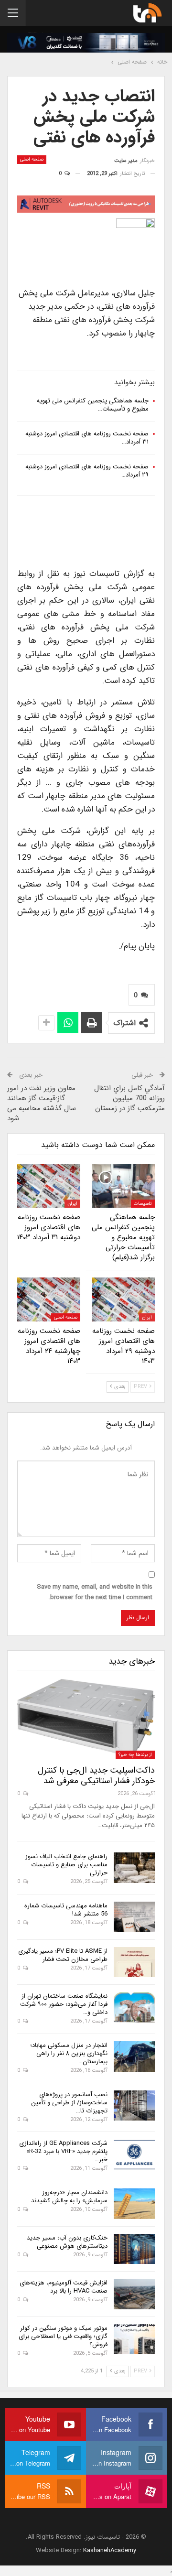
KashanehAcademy (110, 2550)
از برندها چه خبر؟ (135, 1755)
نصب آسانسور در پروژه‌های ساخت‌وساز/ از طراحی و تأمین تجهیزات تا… (69, 2103)
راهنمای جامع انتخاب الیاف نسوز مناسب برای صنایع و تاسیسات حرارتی (66, 1865)
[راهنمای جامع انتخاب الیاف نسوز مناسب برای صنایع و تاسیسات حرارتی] (134, 1868)
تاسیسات (143, 1204)
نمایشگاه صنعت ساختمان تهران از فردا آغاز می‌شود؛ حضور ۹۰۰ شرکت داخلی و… (64, 2004)
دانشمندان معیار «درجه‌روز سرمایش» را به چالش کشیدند (69, 2197)
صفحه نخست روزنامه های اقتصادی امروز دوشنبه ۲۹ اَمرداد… (87, 471)
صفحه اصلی (32, 159)
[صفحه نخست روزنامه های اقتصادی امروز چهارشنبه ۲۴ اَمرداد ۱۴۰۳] (49, 1299)
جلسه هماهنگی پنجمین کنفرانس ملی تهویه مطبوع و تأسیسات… (93, 405)
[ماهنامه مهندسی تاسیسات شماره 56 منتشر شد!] (134, 1917)
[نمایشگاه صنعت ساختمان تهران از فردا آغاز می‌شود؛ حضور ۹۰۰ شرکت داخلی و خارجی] (134, 2007)
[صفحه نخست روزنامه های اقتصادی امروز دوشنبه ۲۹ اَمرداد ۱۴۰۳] (123, 1299)
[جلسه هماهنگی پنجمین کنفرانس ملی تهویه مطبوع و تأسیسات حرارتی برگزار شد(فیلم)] (123, 1186)
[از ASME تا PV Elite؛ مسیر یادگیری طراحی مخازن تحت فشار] (134, 1962)
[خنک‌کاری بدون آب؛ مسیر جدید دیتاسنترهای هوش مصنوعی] (134, 2249)
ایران (72, 1204)
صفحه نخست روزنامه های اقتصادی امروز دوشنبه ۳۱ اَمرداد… (87, 438)
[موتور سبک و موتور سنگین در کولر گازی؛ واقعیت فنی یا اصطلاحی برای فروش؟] (134, 2339)
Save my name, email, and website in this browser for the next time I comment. (95, 1592)
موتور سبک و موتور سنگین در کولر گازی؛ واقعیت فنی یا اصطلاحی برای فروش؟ (63, 2336)
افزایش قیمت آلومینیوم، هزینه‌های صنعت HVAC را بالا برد (64, 2287)
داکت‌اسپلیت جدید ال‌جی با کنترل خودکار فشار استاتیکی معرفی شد (96, 1775)
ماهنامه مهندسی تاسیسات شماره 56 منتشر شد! (66, 1910)
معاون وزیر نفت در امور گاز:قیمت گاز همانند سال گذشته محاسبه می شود (42, 1103)
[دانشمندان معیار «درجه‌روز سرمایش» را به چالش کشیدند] (134, 2204)
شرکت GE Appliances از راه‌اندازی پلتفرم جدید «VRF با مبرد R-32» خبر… (63, 2151)
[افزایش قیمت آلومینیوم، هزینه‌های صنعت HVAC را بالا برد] (134, 2294)
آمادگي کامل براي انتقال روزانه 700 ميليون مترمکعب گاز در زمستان (129, 1098)
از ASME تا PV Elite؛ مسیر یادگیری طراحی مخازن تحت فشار (63, 1955)
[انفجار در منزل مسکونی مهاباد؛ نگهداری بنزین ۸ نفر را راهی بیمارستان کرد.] (134, 2056)
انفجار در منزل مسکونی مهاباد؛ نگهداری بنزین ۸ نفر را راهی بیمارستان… (69, 2053)
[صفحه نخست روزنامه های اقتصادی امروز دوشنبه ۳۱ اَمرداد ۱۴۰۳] (49, 1186)
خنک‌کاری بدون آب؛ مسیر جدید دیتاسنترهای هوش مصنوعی (67, 2242)
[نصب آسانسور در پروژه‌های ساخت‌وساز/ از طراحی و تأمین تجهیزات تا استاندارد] (134, 2106)
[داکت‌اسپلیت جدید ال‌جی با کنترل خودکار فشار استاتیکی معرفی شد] (86, 1719)
